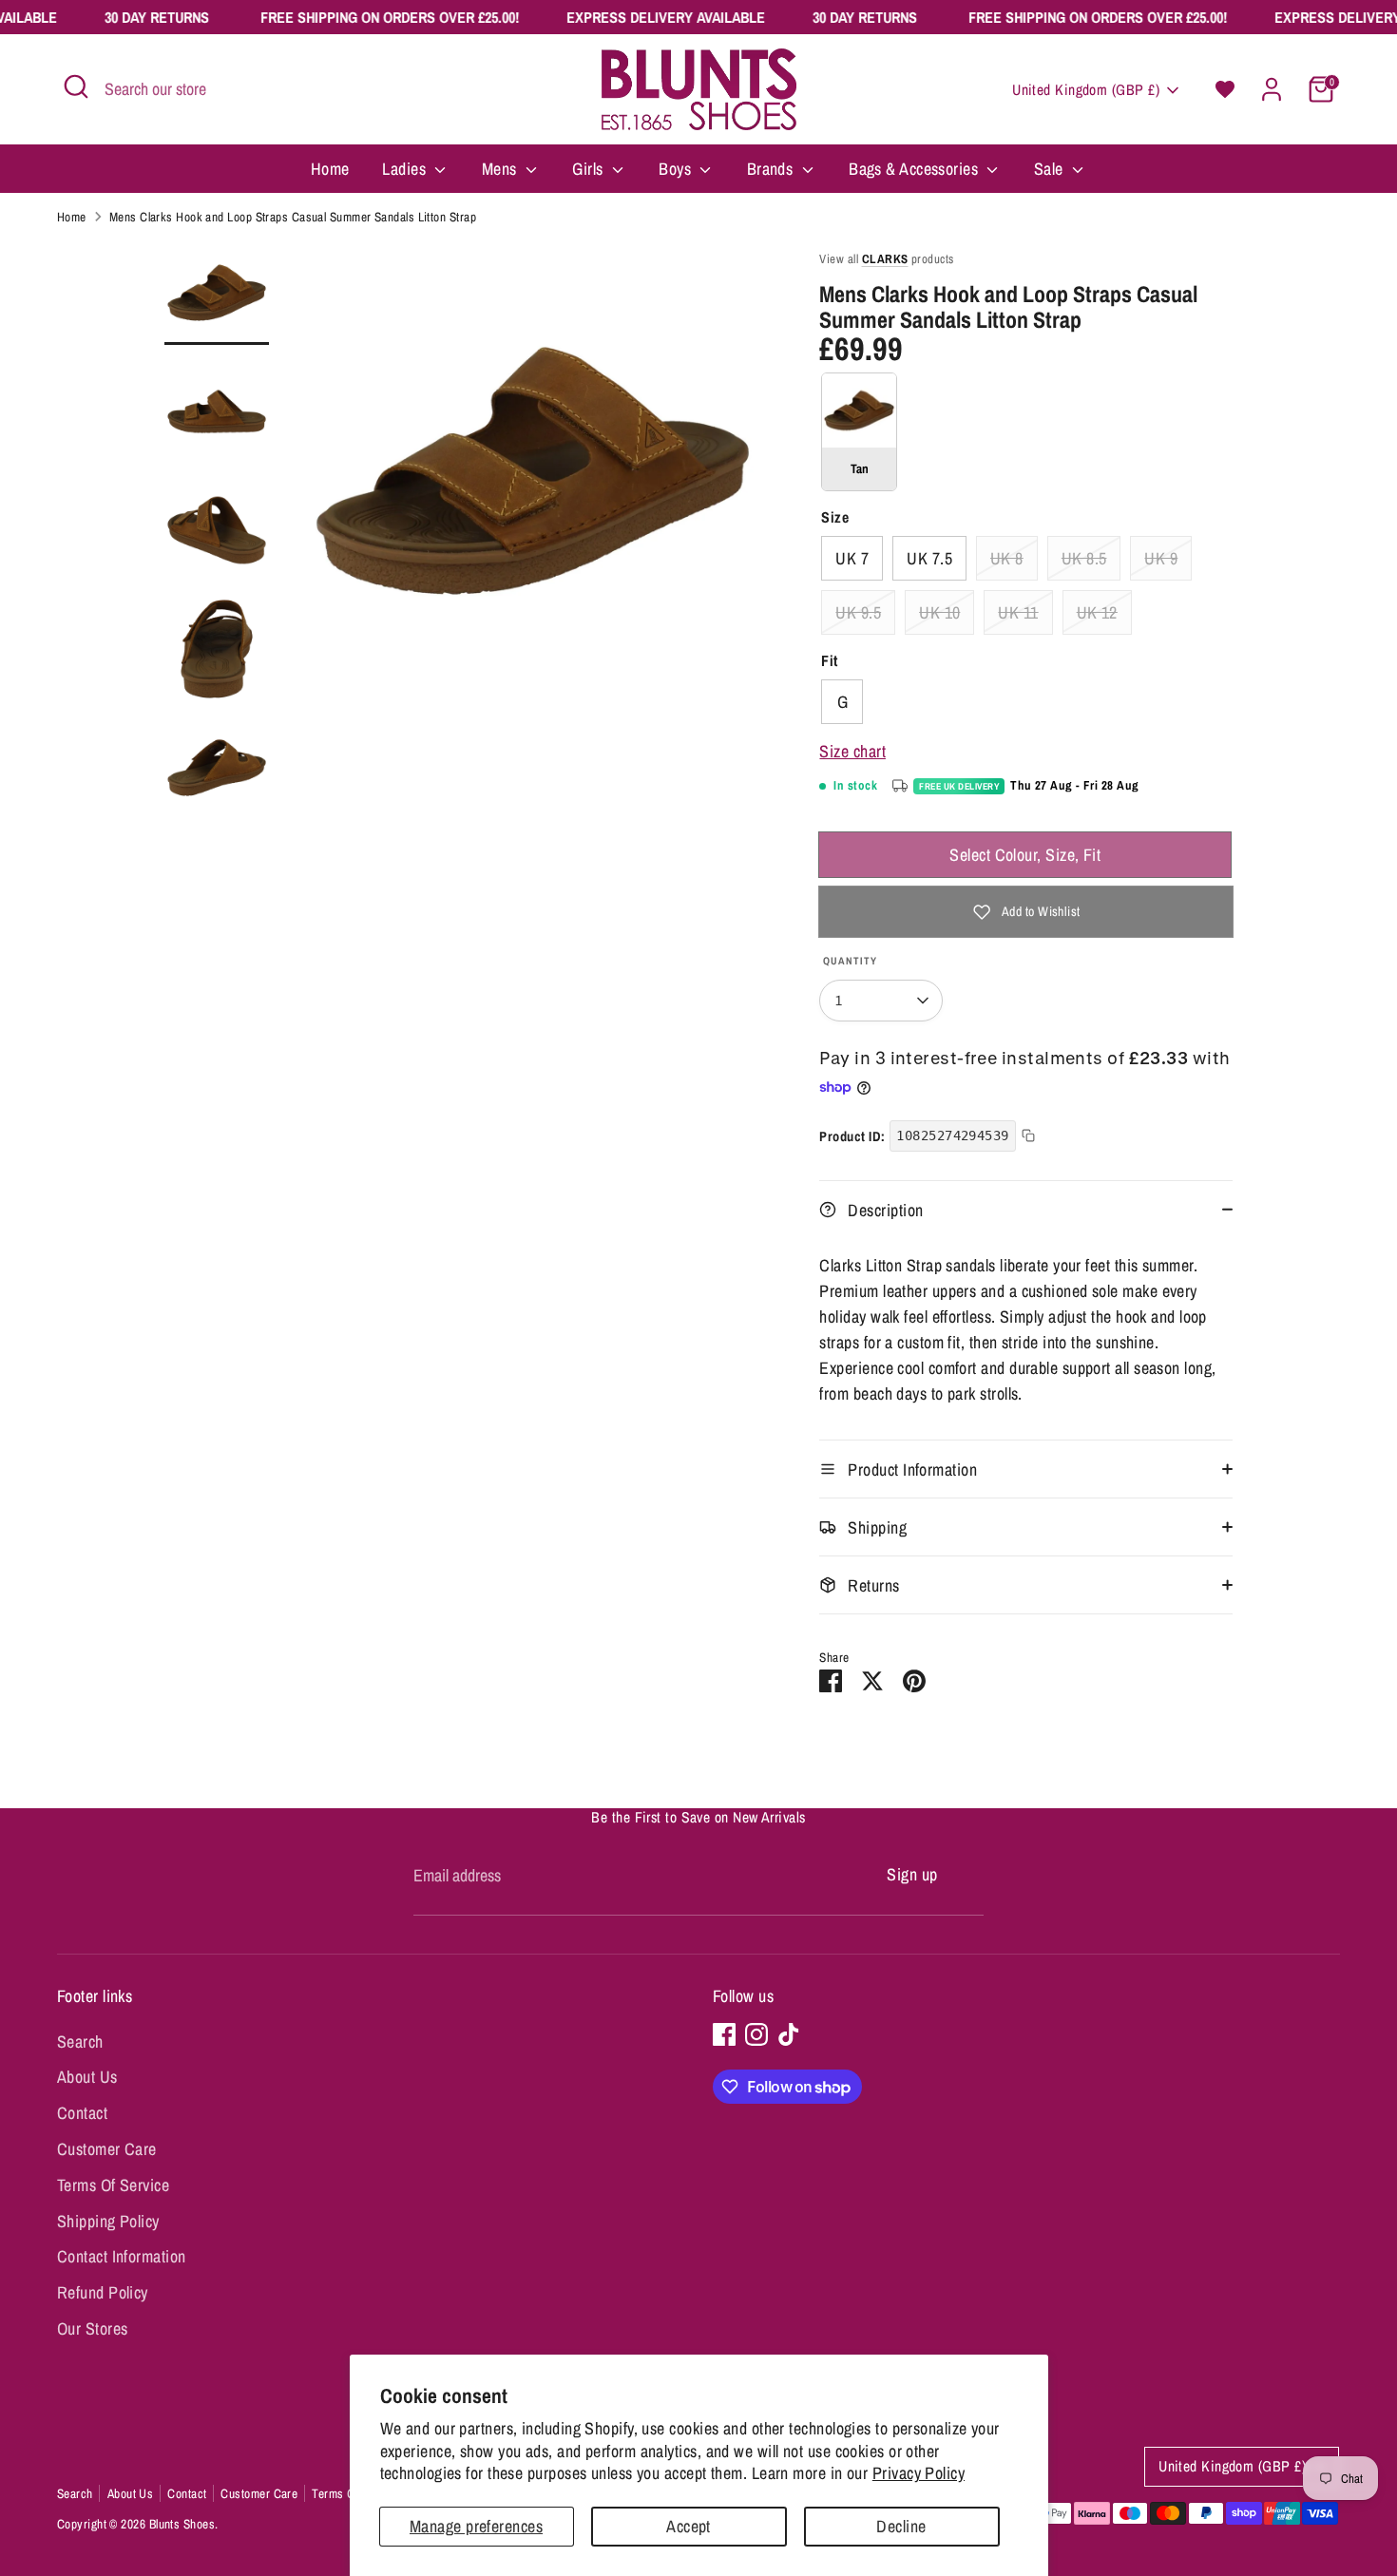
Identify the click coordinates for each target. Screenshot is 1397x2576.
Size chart (852, 751)
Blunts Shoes (182, 2524)
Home (330, 169)
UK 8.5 (1084, 558)
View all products (886, 259)
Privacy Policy (919, 2473)
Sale (1051, 169)
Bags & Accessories (916, 169)
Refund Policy (103, 2292)
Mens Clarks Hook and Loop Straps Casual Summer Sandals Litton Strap (293, 217)
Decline (901, 2526)
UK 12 (1097, 612)
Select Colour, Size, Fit (1025, 855)
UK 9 (1161, 558)
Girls (590, 169)
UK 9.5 (858, 612)
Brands (772, 169)
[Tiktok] (789, 2034)
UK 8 (1007, 558)
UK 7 (852, 558)
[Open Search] (76, 86)
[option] (533, 478)
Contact (82, 2113)
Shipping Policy (108, 2221)
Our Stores (93, 2328)
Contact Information (122, 2256)
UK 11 (1018, 612)
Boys (677, 169)
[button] (1225, 89)
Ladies (406, 169)
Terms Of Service (113, 2185)
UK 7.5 (929, 558)
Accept (689, 2526)
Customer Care (107, 2149)
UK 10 (939, 612)
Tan (859, 432)
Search (80, 2042)
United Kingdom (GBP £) (1086, 90)
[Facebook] (724, 2034)
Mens (501, 169)
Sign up (912, 1874)
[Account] (1272, 89)
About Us (87, 2077)
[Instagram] (756, 2034)
